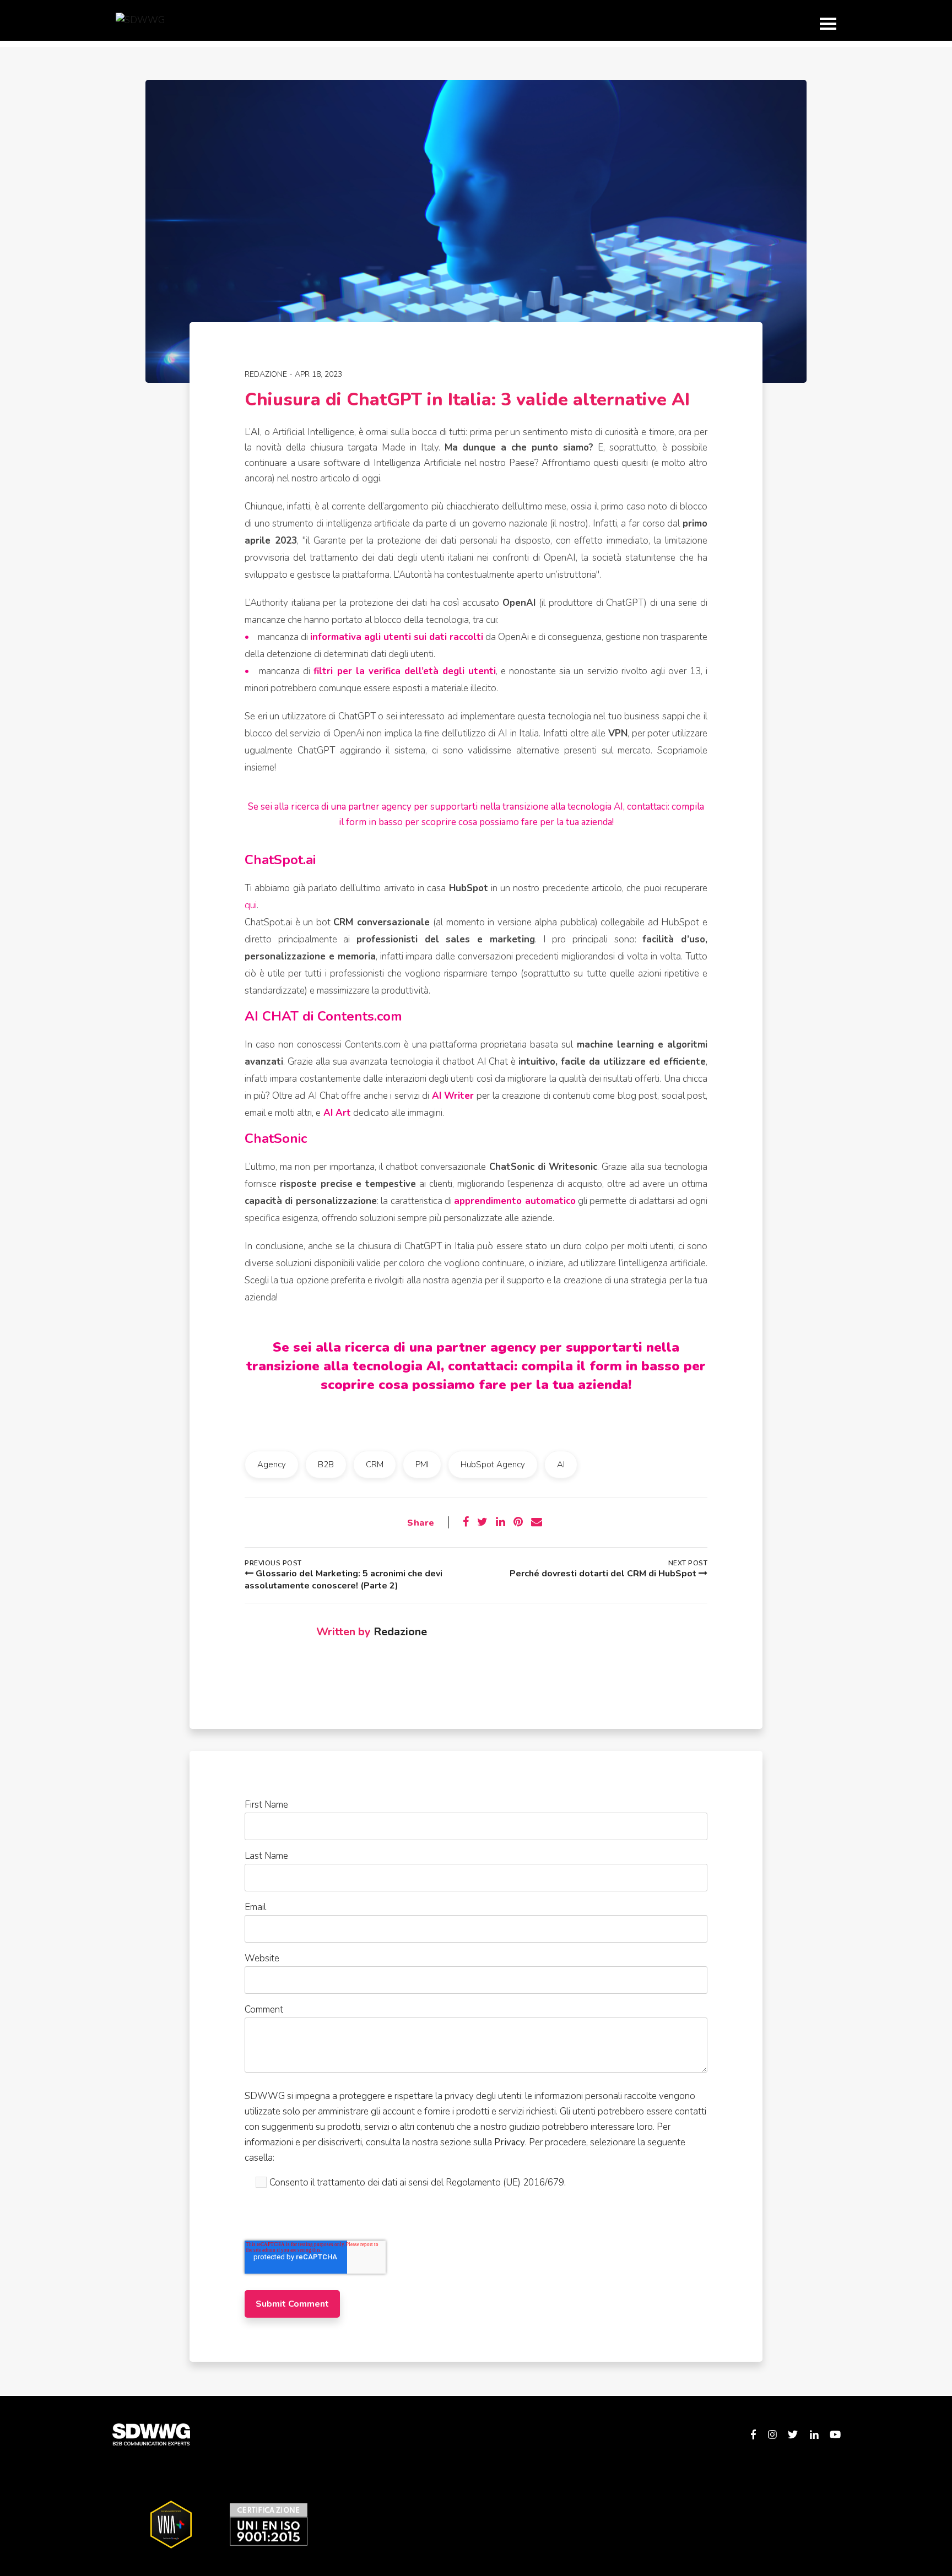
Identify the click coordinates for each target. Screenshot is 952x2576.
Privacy (510, 2142)
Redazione (266, 374)
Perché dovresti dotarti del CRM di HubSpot (604, 1574)
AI (561, 1465)
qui (251, 905)
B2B (326, 1465)
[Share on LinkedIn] (501, 1522)
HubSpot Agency (493, 1465)
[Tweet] (482, 1522)
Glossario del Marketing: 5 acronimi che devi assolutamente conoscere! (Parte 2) (344, 1580)
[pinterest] (518, 1522)
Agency (272, 1465)
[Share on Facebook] (466, 1522)
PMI (422, 1465)
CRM (375, 1465)
